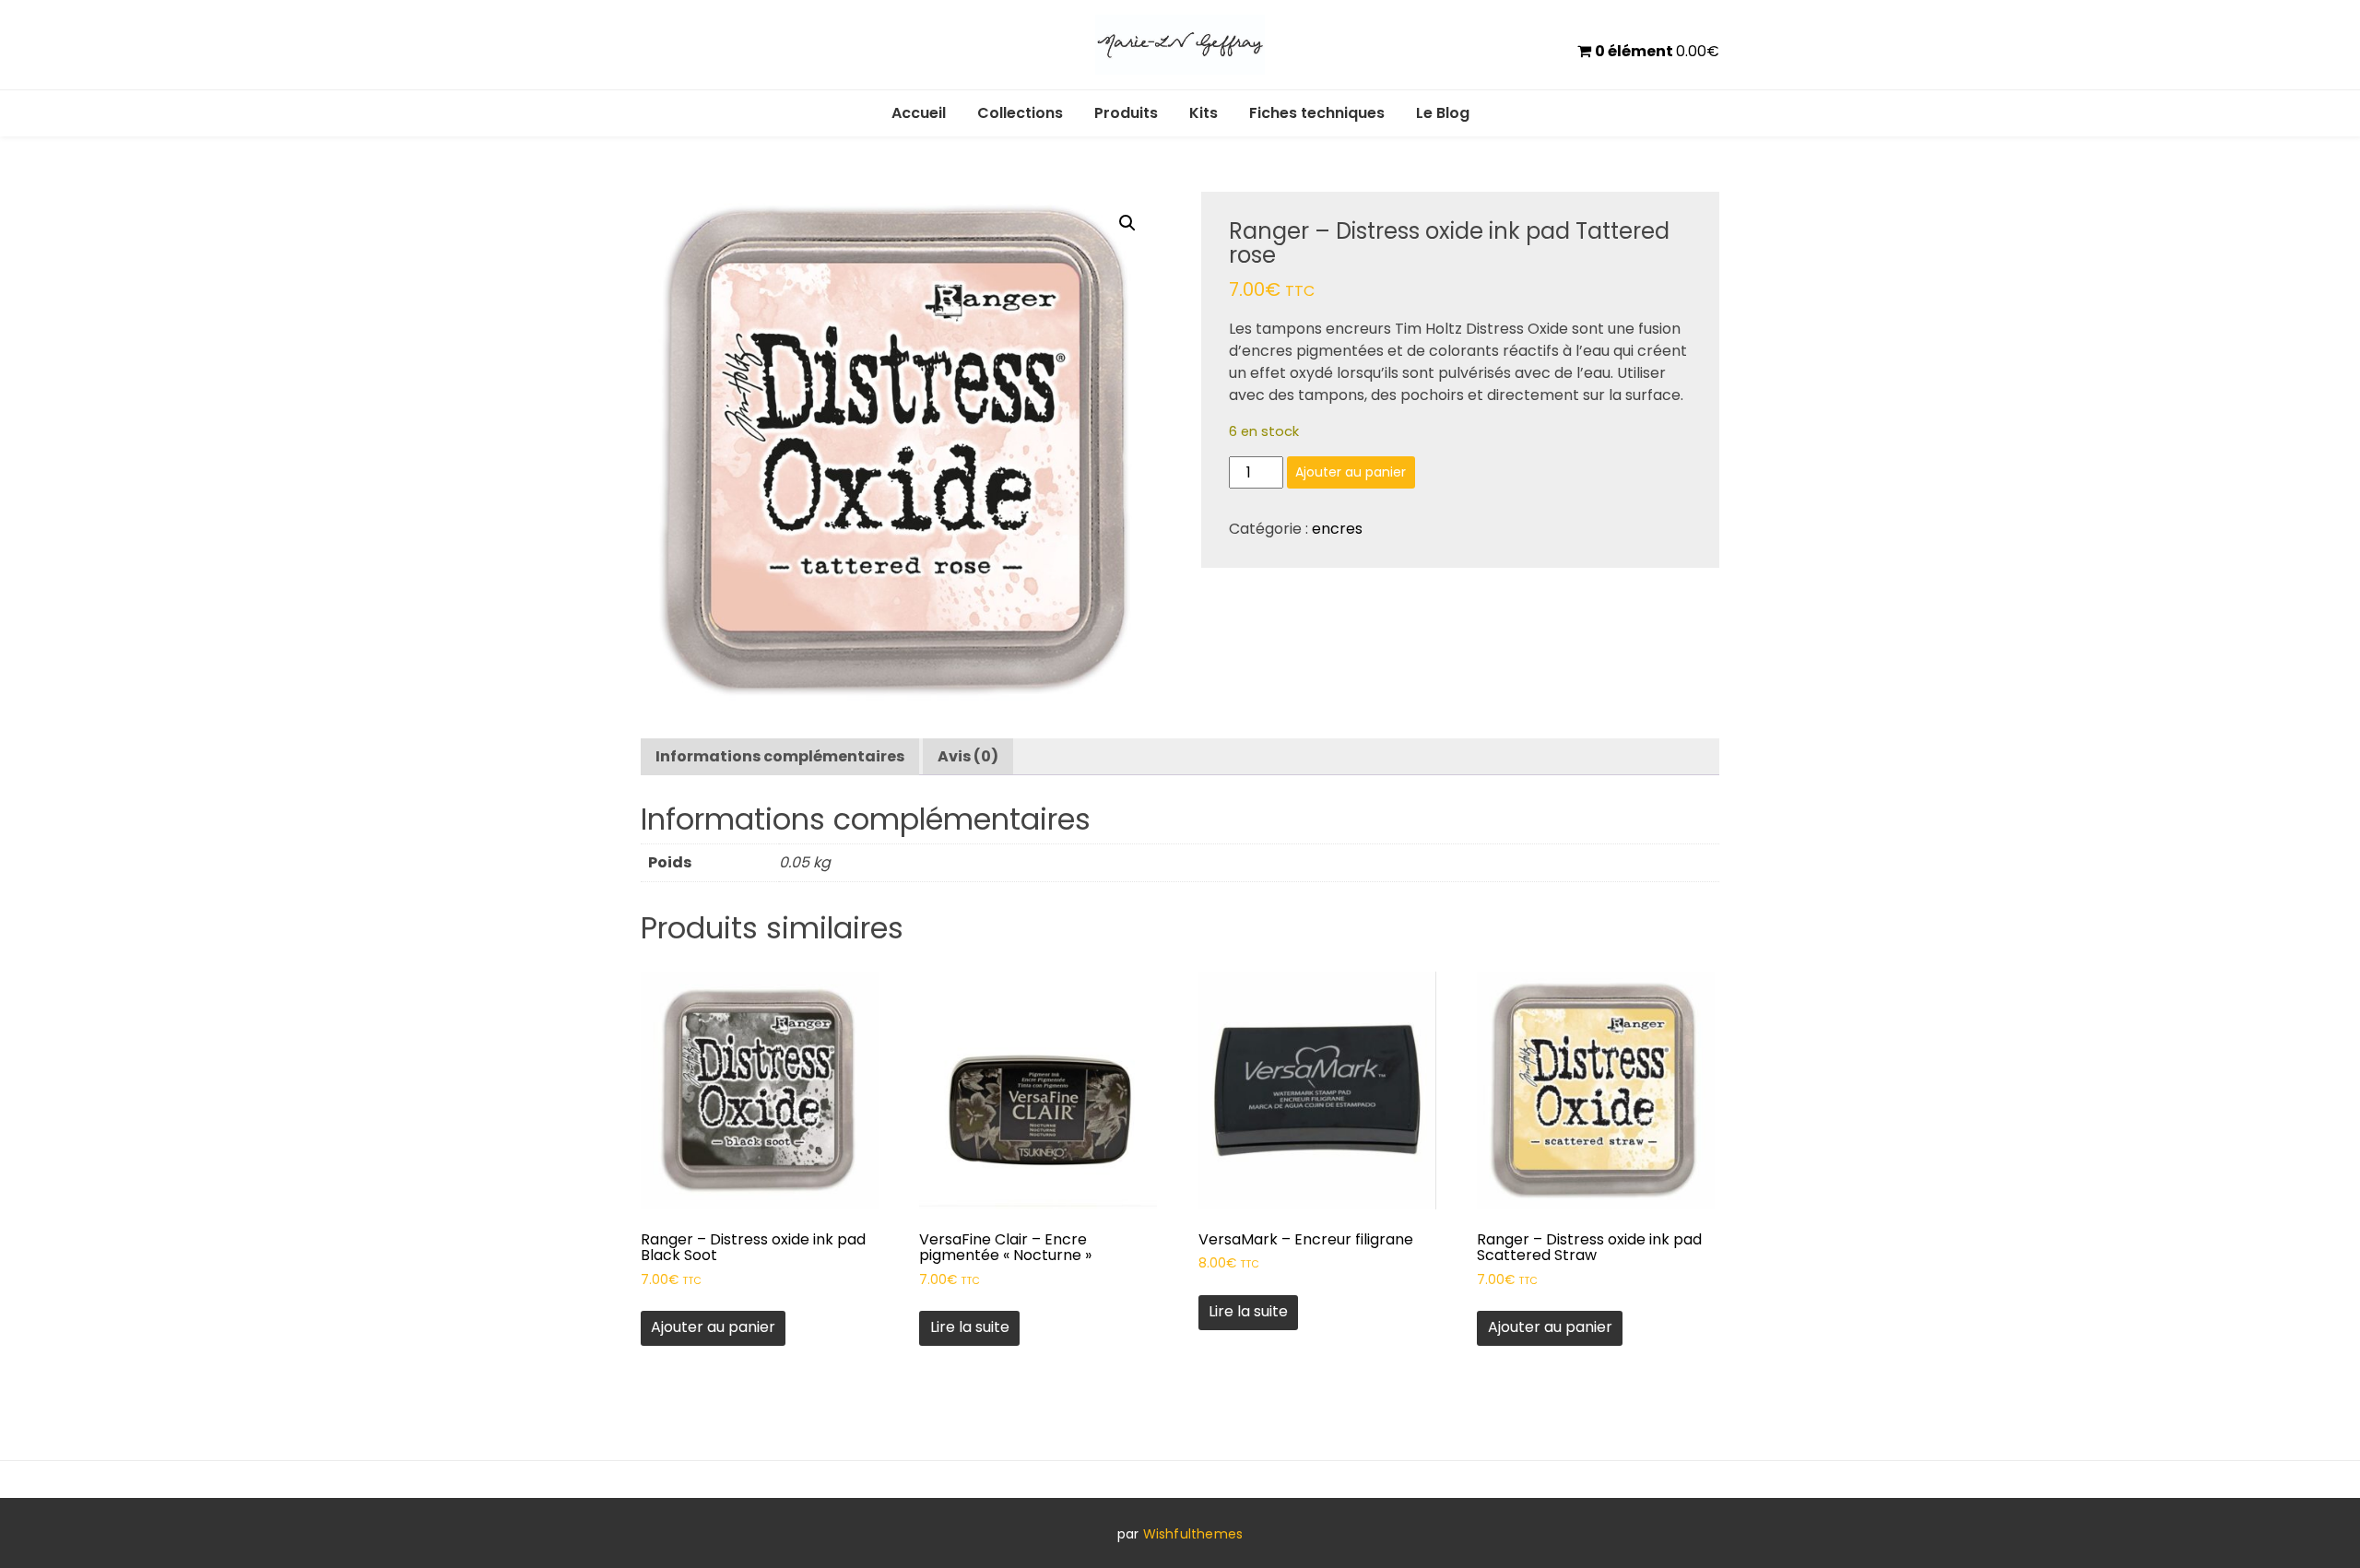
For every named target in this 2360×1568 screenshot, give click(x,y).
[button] (1127, 223)
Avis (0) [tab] (968, 756)
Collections (1020, 113)
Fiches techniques (1317, 113)
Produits (1126, 113)
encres (1337, 529)
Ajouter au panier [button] (713, 1327)
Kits (1204, 113)
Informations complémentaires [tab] (780, 756)
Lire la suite (970, 1327)
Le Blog (1443, 113)
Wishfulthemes (1193, 1534)
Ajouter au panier (1351, 472)
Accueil (919, 113)
